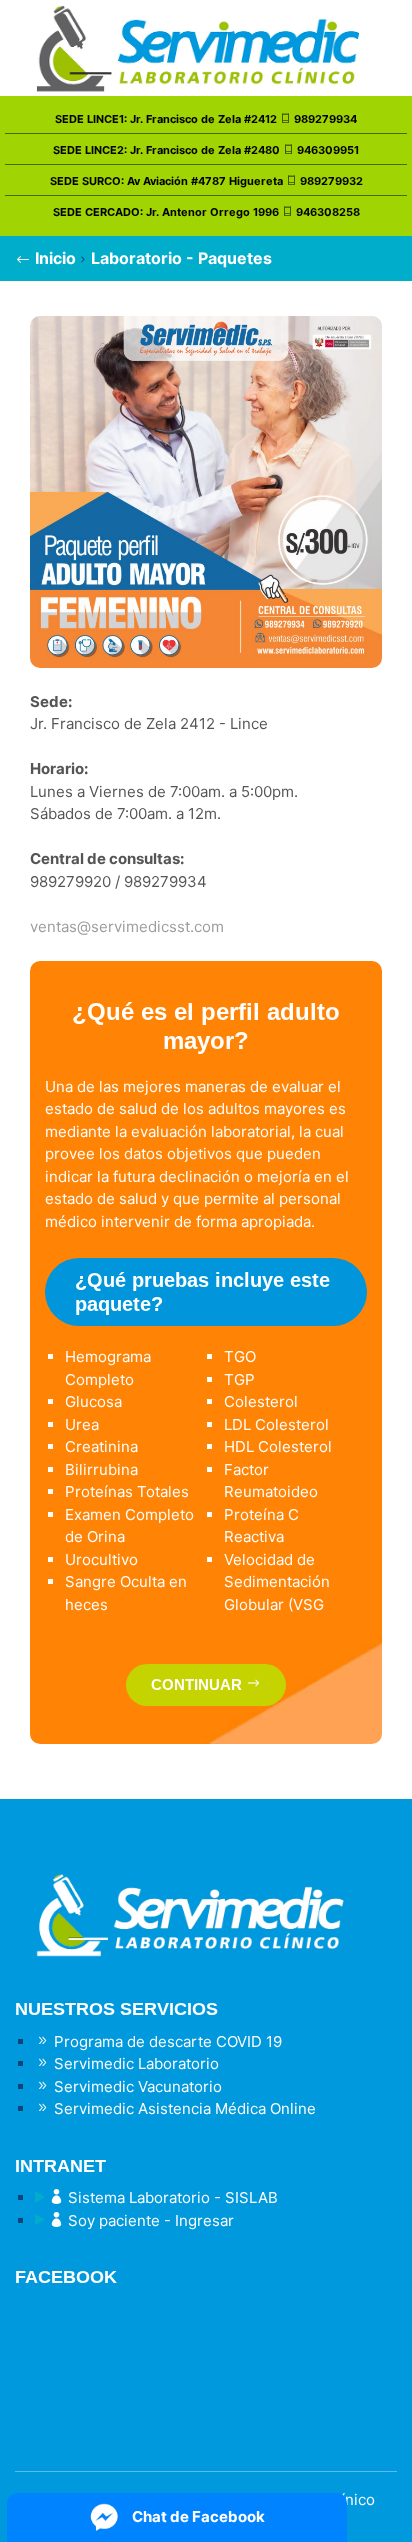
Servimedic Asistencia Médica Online (183, 2108)
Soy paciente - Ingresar (149, 2220)
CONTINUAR (198, 1684)
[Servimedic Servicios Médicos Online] (206, 1899)
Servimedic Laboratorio (134, 2063)
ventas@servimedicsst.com (127, 926)
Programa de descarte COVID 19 (166, 2041)
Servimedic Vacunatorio (136, 2086)
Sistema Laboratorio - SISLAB (171, 2197)
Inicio (53, 258)
